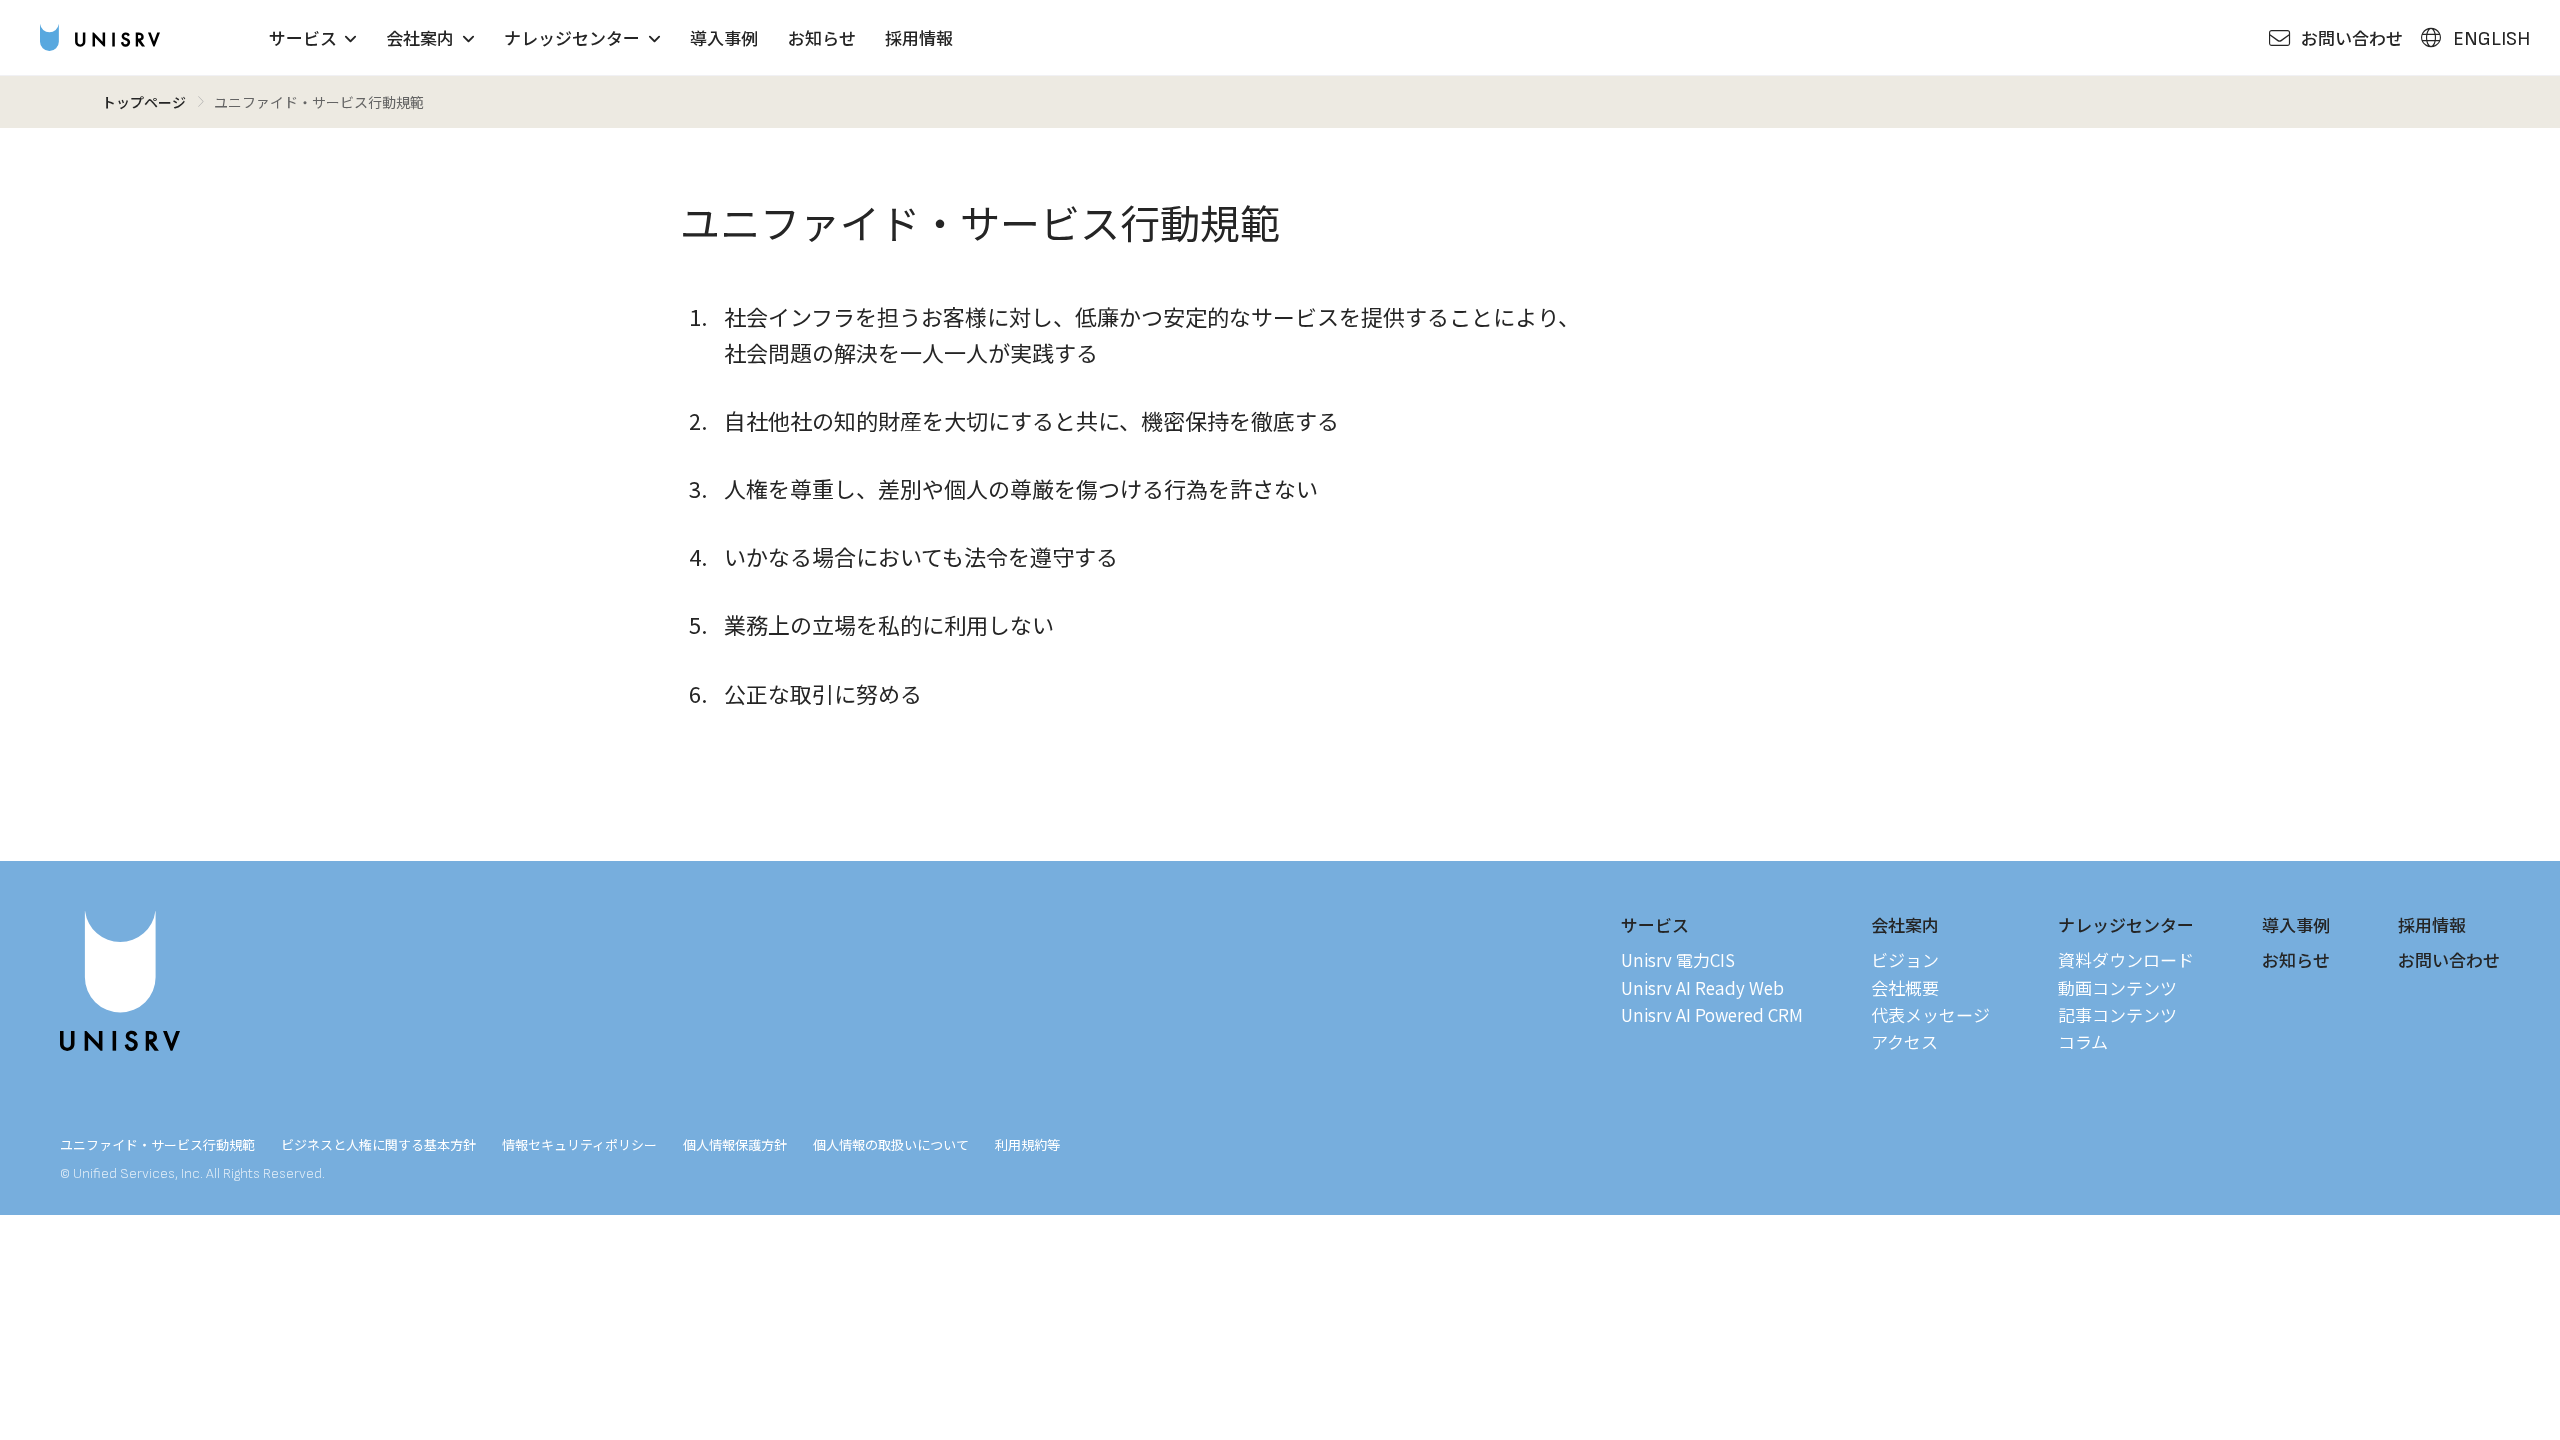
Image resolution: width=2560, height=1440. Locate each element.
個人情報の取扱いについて (891, 1144)
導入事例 (724, 37)
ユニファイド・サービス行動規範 (157, 1144)
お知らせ (822, 37)
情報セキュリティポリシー (579, 1144)
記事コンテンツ (2117, 1014)
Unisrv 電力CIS (1678, 959)
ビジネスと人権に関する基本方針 (378, 1144)
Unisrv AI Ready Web (1702, 987)
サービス (303, 37)
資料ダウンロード (2126, 959)
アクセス (1904, 1041)
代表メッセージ (1930, 1014)
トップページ (144, 102)
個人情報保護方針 (735, 1144)
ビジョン (1905, 959)
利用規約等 (1027, 1144)
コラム (2083, 1041)
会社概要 (1905, 987)
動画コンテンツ (2117, 987)
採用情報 (919, 37)
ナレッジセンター (572, 37)
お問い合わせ (2449, 959)
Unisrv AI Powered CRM (1712, 1014)
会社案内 (420, 37)
